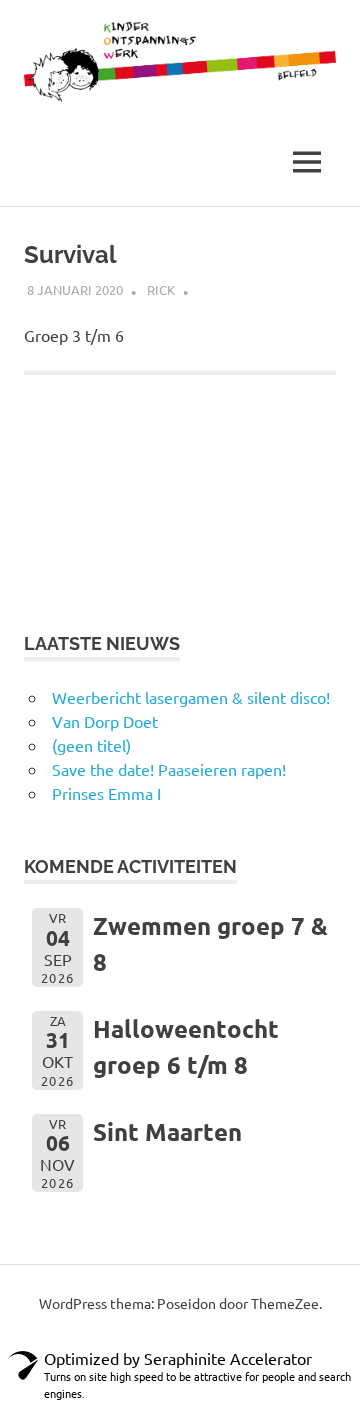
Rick (161, 289)
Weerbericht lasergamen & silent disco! (191, 697)
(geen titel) (91, 745)
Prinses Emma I (106, 793)
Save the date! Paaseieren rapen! (169, 769)
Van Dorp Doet (105, 721)
